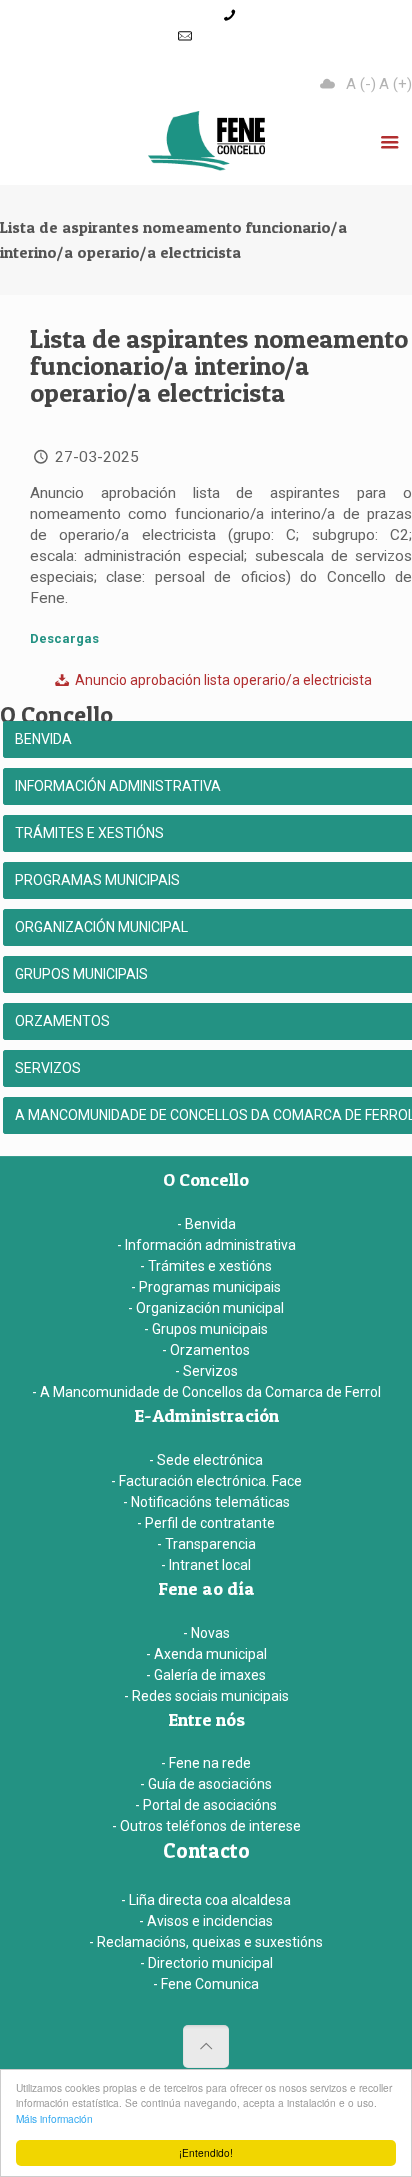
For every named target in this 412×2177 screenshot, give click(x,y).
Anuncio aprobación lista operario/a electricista (222, 680)
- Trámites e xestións (206, 1266)
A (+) (395, 84)
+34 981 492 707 (293, 15)
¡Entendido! (206, 2152)
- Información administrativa (206, 1245)
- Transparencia (206, 1544)
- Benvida (206, 1224)
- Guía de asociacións (206, 1784)
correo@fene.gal (249, 36)
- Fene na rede (206, 1763)
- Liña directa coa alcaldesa (206, 1900)
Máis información (54, 2118)
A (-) (361, 84)
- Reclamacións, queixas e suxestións (206, 1942)
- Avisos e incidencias (206, 1921)
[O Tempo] (328, 84)
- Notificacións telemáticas (206, 1502)
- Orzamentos (206, 1350)
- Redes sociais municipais (206, 1696)
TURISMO (234, 57)
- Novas (206, 1633)
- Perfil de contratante (206, 1523)
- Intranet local (206, 1565)
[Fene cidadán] (206, 145)
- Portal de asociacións (206, 1805)
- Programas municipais (206, 1287)
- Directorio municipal (206, 1963)
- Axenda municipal (206, 1654)
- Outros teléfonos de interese (206, 1826)
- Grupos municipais (206, 1329)
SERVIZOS (339, 57)
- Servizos (206, 1371)
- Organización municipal (206, 1308)
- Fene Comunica (206, 1984)
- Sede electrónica (206, 1460)
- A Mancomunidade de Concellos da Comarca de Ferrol (206, 1392)
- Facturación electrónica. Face (206, 1481)
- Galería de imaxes (206, 1675)
